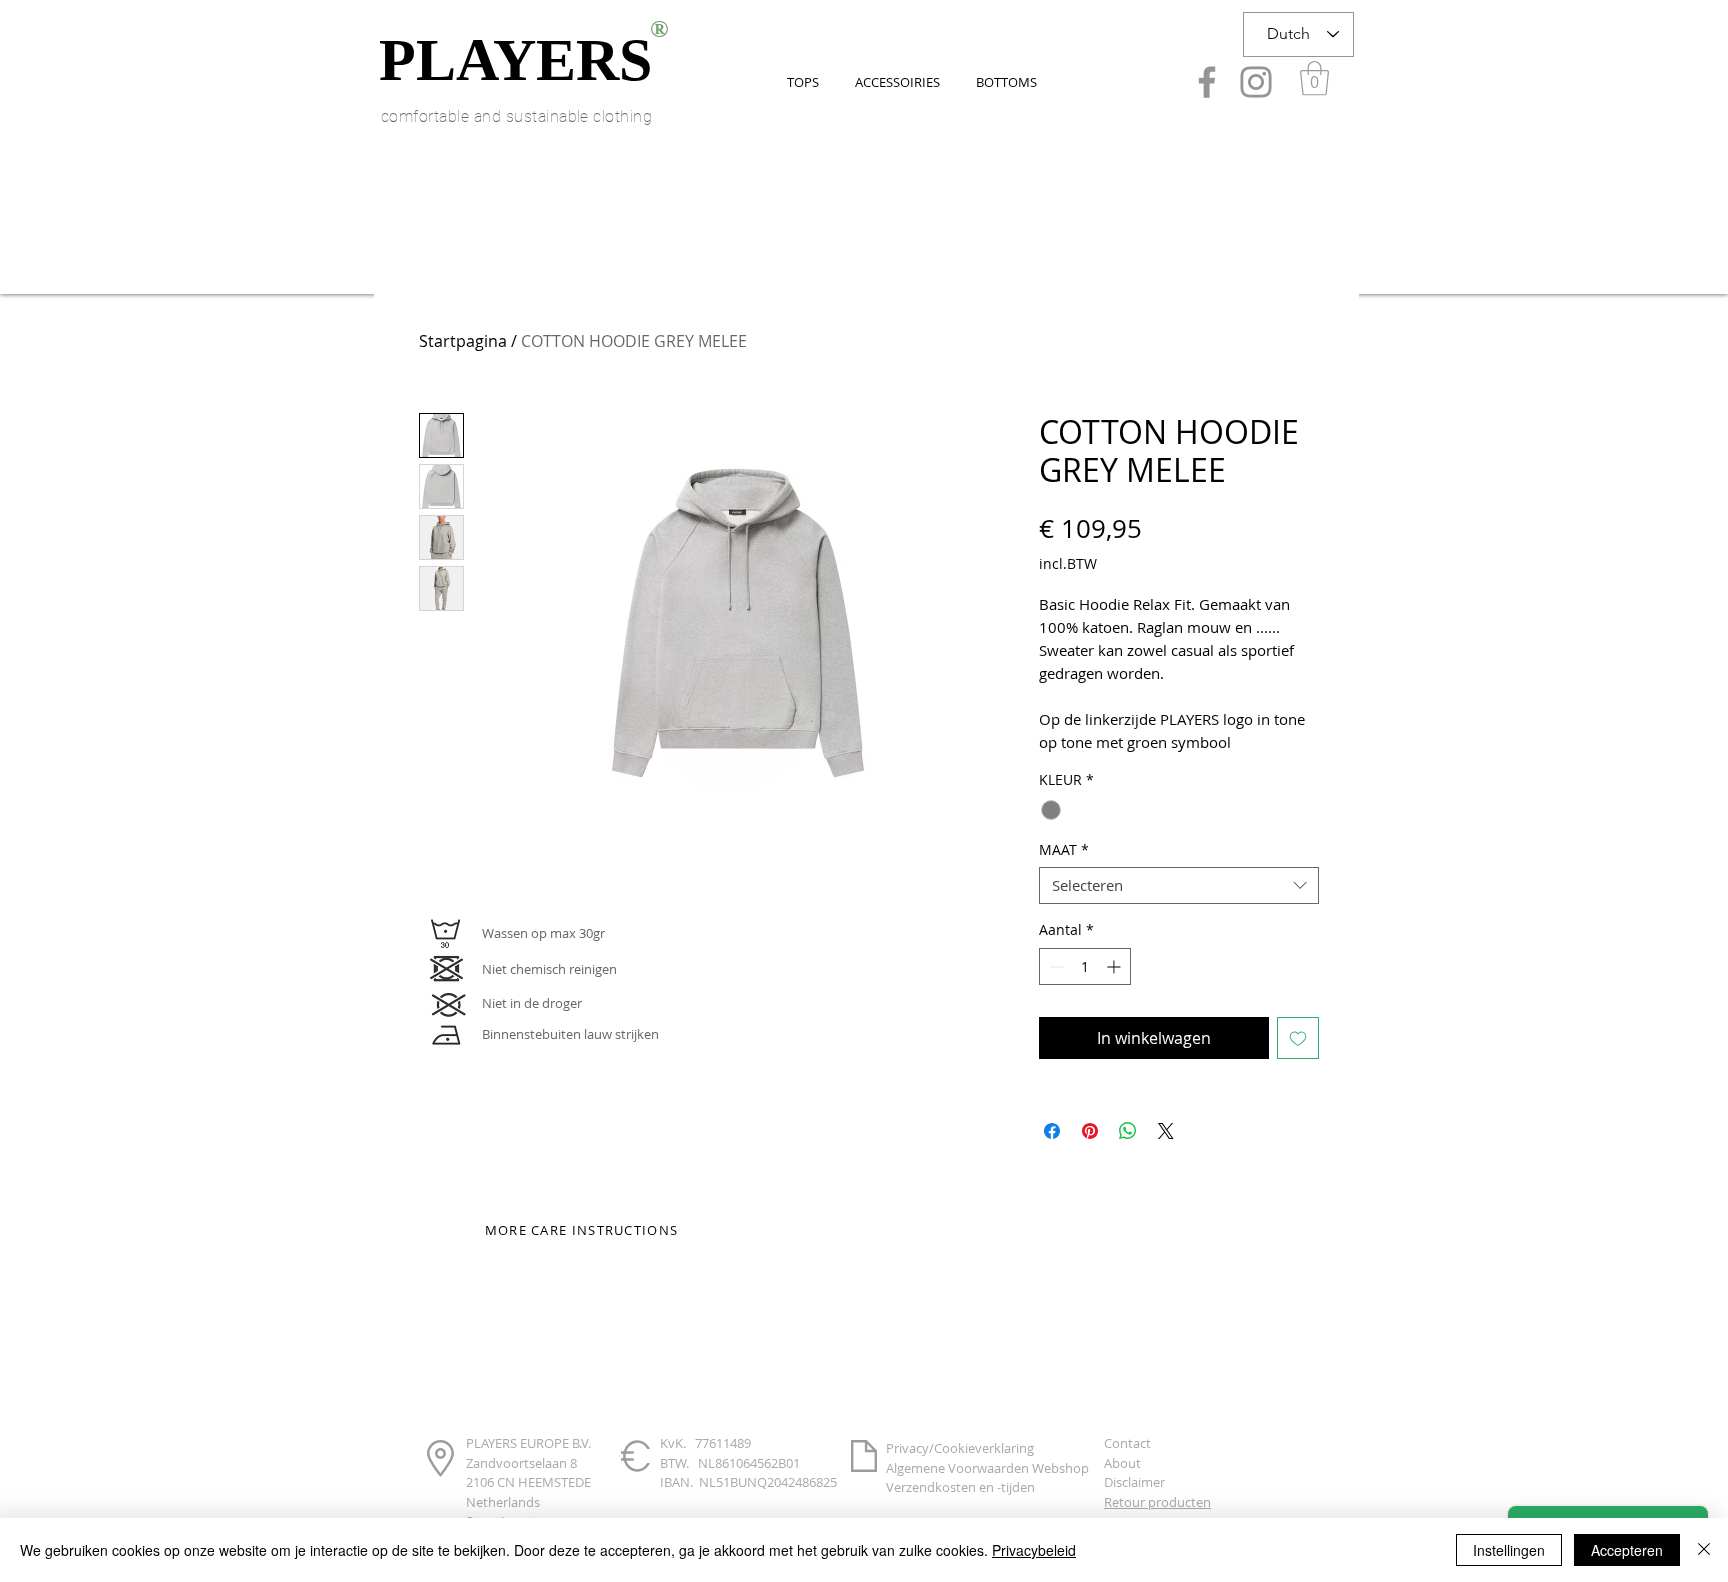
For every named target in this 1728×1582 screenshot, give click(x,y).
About (1122, 1463)
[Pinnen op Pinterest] (1090, 1131)
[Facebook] (1207, 82)
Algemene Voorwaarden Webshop (987, 1468)
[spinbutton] (1085, 966)
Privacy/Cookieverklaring (960, 1448)
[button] (1314, 78)
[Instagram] (1256, 82)
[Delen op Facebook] (1052, 1131)
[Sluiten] (1704, 1550)
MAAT (1064, 850)
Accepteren (1627, 1550)
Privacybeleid (1034, 1550)
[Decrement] (1054, 966)
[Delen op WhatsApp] (1128, 1131)
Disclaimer (1134, 1482)
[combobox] (1179, 886)
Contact (1127, 1443)
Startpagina (463, 341)
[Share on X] (1166, 1131)
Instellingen (1509, 1550)
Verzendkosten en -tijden (960, 1487)
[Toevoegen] (1298, 1038)
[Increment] (1115, 966)
